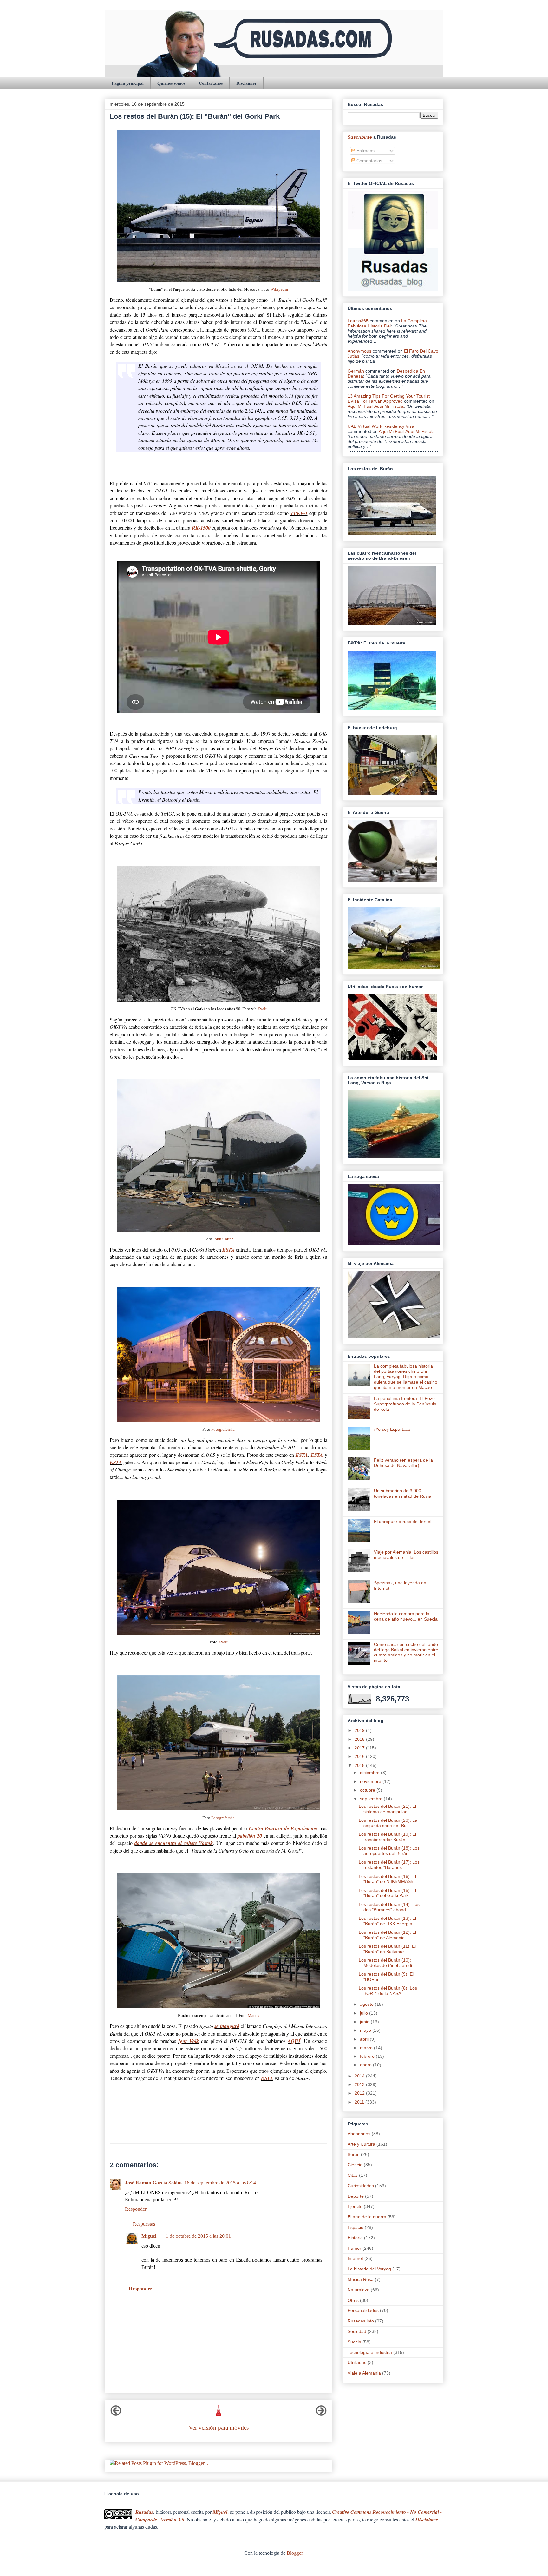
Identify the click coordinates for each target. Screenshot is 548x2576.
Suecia (354, 2342)
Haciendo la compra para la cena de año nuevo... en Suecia (406, 1616)
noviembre (371, 1781)
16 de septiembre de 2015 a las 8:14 (220, 2183)
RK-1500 (201, 528)
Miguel (149, 2236)
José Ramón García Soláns (154, 2183)
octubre (368, 1790)
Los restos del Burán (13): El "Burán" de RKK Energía (387, 1921)
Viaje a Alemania (364, 2373)
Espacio (356, 2227)
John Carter (223, 1239)
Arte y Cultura (361, 2144)
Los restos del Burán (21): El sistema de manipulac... (387, 1809)
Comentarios (369, 161)
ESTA (228, 1250)
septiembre (372, 1799)
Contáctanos (211, 83)
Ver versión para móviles (219, 2428)
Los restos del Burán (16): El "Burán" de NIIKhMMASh (387, 1879)
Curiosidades (361, 2186)
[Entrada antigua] (321, 2414)
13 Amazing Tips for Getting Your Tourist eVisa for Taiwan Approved (389, 399)
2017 (360, 1748)
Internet (355, 2258)
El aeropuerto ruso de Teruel (403, 1522)
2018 (360, 1739)
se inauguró (227, 2026)
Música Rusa (361, 2279)
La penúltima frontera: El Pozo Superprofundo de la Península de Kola (405, 1404)
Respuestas (144, 2224)
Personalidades (363, 2310)
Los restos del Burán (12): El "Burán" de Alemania (387, 1935)
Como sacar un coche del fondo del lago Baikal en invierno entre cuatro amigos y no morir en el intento (406, 1652)
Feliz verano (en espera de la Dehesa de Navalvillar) (403, 1463)
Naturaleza (359, 2290)
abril (365, 2039)
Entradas (365, 151)
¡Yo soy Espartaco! (393, 1429)
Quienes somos (171, 83)
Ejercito (355, 2206)
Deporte (356, 2196)
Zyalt (262, 1009)
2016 (360, 1756)
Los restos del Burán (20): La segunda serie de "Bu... (388, 1823)
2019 (360, 1730)
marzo (367, 2048)
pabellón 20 (250, 1836)
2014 (360, 2076)
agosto (367, 2004)
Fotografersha (223, 1430)
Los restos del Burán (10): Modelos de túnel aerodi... (387, 1963)
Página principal (128, 83)
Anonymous (359, 351)
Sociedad (357, 2331)
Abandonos (359, 2134)
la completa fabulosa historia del (387, 323)
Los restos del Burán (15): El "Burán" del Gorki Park (387, 1893)
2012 (360, 2093)
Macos (253, 2016)
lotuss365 (358, 321)
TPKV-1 (299, 513)
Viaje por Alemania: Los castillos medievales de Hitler (406, 1555)
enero (366, 2065)
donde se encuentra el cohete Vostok (174, 1843)
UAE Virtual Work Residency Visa (381, 426)
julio (365, 2013)
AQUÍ (294, 2041)
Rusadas (144, 2512)
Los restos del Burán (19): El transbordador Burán (387, 1837)
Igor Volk (189, 2041)
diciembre (370, 1773)
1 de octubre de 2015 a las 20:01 (198, 2236)
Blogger (295, 2553)
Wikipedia (279, 289)
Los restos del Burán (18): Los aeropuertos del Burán (389, 1851)
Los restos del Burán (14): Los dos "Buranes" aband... (389, 1907)
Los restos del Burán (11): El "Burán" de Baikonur (387, 1949)
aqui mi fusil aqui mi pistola (376, 406)
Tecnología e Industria (370, 2352)
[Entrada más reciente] (116, 2414)
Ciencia (355, 2165)
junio (365, 2022)
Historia (355, 2238)
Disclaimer (246, 83)
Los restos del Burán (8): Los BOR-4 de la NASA (388, 1991)
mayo (366, 2030)
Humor (354, 2248)
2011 (360, 2102)
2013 (360, 2084)
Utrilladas (357, 2362)
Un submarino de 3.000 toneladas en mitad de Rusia (403, 1493)
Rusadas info (361, 2321)
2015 (360, 1765)
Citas (353, 2175)
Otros (353, 2300)
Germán (356, 371)
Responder (136, 2209)
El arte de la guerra (367, 2217)
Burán (354, 2154)
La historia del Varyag (369, 2269)
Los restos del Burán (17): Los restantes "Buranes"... (389, 1865)
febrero (368, 2056)
